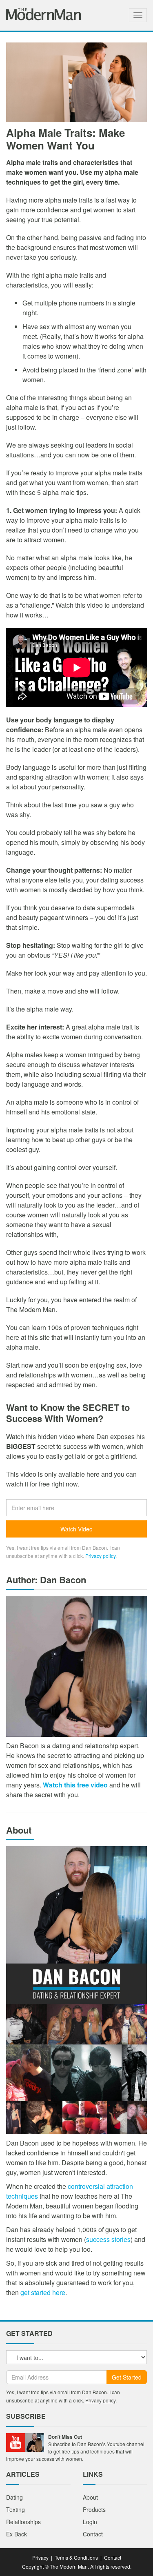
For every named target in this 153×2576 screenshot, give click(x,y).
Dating (14, 2497)
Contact (93, 2534)
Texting (16, 2509)
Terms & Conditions (76, 2557)
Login (90, 2522)
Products (94, 2509)
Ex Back (17, 2534)
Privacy (40, 2557)
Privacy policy (100, 1556)
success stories (108, 2239)
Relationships (23, 2522)
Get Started (127, 2377)
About (90, 2497)
